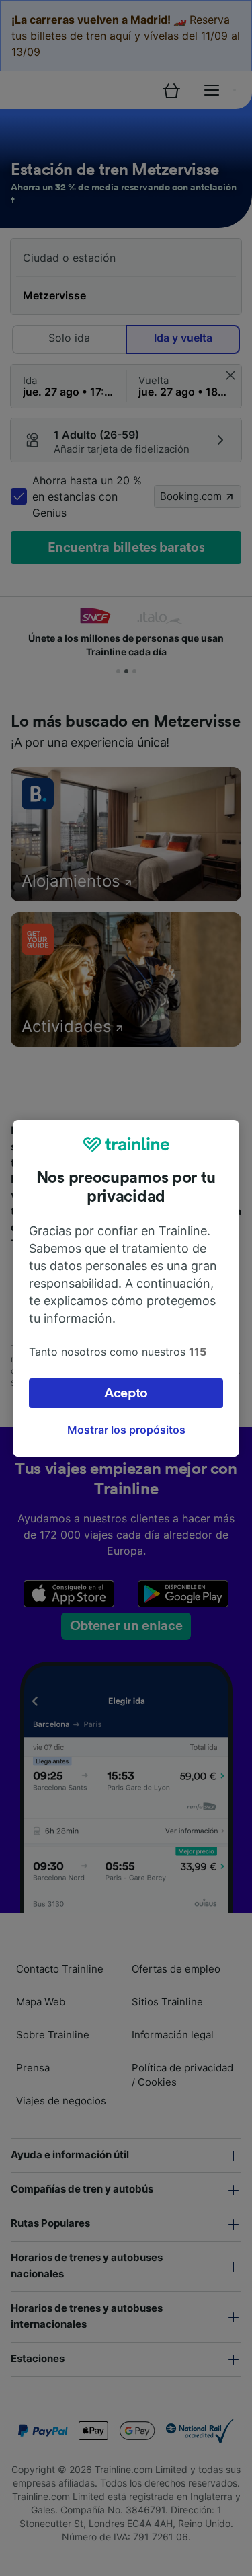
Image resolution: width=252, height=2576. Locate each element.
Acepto (126, 1393)
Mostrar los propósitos (126, 1430)
